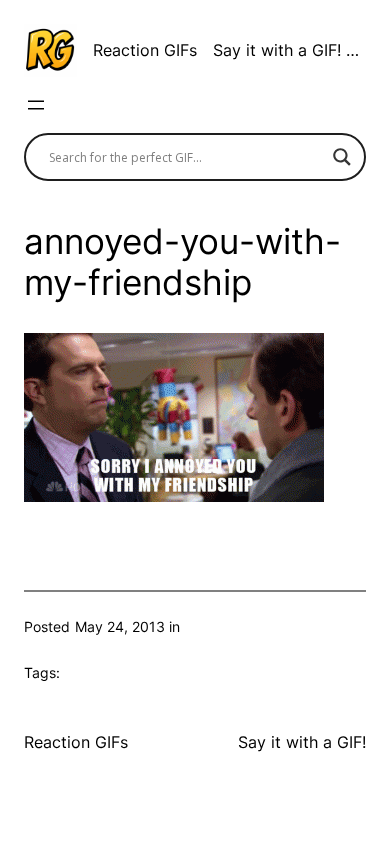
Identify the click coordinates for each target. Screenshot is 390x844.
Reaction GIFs (145, 50)
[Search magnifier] (342, 157)
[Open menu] (36, 105)
